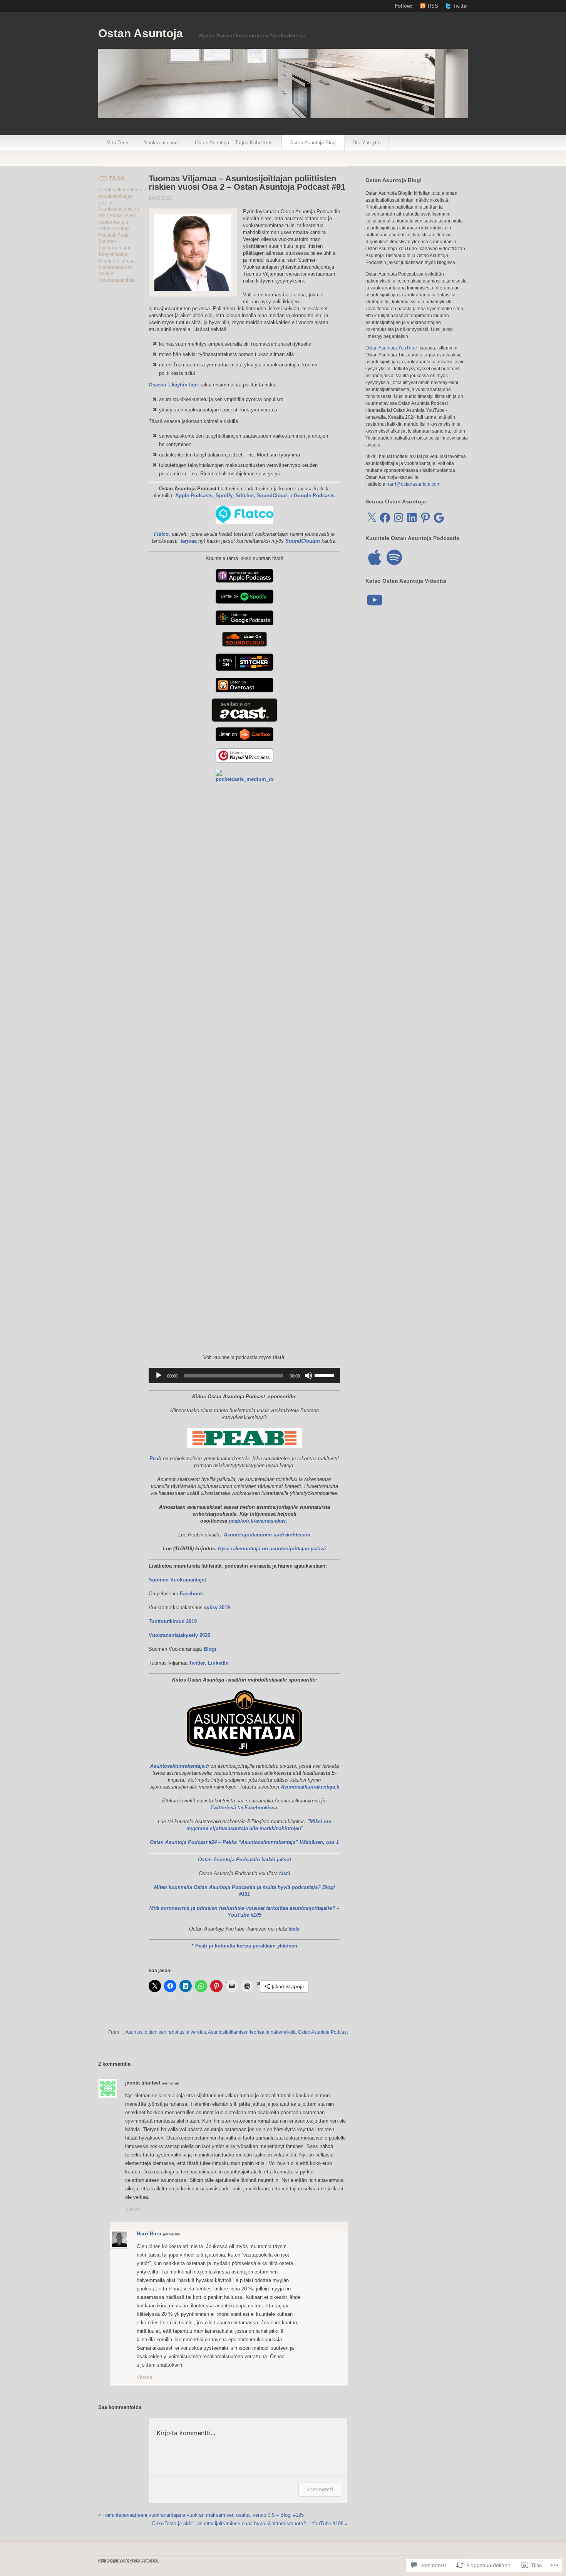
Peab (123, 235)
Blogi (210, 1649)
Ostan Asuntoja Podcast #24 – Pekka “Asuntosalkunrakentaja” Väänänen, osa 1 (244, 1842)
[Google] (439, 518)
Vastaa (133, 2209)
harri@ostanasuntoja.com (414, 484)
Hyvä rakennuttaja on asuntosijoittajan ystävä (272, 1549)
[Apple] (375, 557)
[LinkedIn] (412, 518)
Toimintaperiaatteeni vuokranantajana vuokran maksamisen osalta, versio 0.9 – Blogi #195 (203, 2515)
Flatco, (162, 534)
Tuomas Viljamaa (116, 261)
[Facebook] (385, 518)
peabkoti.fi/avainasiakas (257, 1521)
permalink (170, 2083)
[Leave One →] (131, 2064)
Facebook (191, 1594)
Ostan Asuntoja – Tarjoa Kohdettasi (234, 143)
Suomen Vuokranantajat (177, 1580)
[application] (244, 1376)
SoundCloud (272, 496)
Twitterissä (223, 1808)
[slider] (325, 1375)
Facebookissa (261, 1808)
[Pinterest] (425, 518)
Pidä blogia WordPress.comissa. (128, 2560)
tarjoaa (188, 541)
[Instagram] (399, 518)
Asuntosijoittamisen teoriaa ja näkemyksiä (252, 2032)
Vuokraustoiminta (116, 280)
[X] (372, 518)
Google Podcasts (314, 496)
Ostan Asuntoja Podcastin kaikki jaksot (244, 1860)
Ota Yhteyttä (367, 143)
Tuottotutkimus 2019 (173, 1621)
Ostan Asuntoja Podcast (323, 2032)
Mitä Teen (117, 143)
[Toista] (159, 1376)
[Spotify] (394, 557)
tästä (285, 1873)
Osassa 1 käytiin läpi (173, 385)
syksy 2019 (217, 1607)
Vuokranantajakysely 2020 (179, 1635)
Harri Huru (149, 2234)
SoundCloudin (303, 541)
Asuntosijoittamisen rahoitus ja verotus (166, 2032)
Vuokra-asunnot (162, 143)
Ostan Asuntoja (141, 33)
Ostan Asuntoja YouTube (391, 348)
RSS (433, 6)
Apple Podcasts (194, 496)
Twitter (461, 6)
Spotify (224, 496)
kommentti (320, 2489)
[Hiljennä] (308, 1376)
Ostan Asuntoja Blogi (313, 143)
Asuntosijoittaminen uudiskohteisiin (267, 1535)
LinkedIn (218, 1663)
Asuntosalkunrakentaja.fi (124, 190)
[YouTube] (375, 600)
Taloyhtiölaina (113, 254)
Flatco (116, 216)
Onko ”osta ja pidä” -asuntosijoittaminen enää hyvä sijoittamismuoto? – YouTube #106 (248, 2523)
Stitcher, (245, 496)
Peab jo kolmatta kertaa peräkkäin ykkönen (246, 1946)
